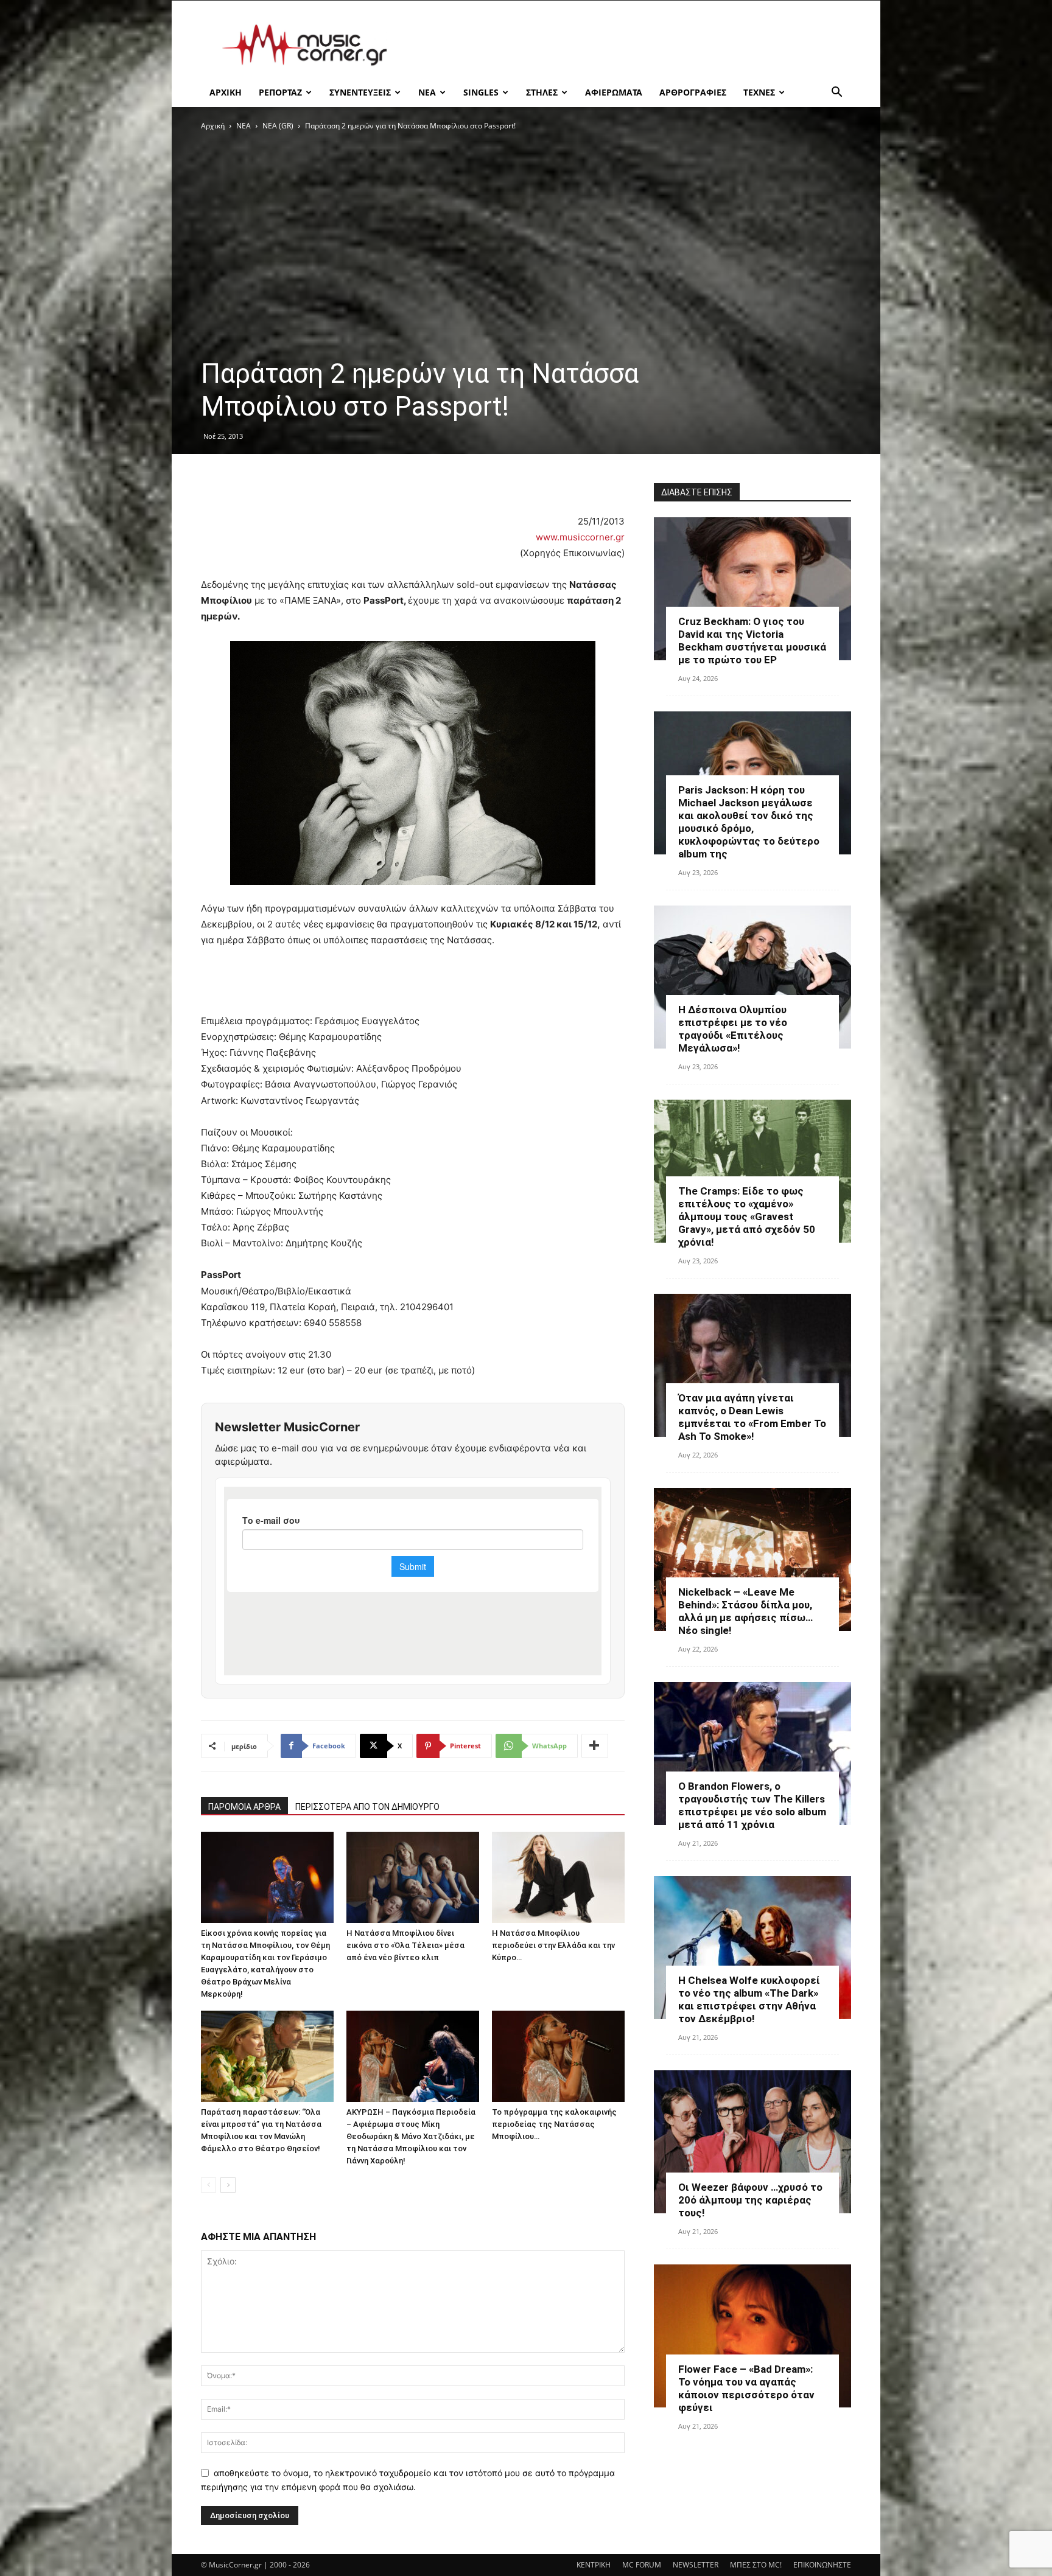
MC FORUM (642, 2565)
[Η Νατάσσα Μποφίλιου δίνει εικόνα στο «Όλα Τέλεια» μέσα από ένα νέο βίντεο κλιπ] (413, 1877)
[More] (595, 1746)
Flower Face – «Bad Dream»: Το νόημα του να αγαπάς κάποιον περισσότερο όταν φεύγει (746, 2388)
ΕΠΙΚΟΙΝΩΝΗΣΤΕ (822, 2565)
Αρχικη (226, 92)
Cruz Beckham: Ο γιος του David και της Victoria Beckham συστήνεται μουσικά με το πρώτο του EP (752, 641)
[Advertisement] (629, 45)
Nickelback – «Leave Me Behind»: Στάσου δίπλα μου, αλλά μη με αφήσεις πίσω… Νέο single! (745, 1611)
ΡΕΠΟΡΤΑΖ (280, 92)
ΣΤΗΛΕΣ (542, 92)
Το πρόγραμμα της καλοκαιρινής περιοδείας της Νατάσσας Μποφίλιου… (554, 2124)
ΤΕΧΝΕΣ (759, 92)
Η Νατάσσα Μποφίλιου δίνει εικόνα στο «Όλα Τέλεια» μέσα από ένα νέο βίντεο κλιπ (405, 1945)
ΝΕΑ (427, 92)
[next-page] (228, 2185)
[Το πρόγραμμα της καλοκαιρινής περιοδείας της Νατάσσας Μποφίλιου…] (558, 2056)
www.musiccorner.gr (580, 537)
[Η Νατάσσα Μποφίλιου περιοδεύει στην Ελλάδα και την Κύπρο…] (558, 1877)
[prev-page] (209, 2185)
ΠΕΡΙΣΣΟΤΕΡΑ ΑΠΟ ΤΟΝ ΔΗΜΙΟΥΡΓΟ (367, 1807)
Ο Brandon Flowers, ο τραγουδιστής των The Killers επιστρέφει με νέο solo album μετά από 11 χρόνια (752, 1805)
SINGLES (481, 92)
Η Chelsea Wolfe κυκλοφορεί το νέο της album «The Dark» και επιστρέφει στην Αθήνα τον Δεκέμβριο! (749, 1999)
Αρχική (213, 126)
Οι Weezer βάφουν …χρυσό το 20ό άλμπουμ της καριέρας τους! (750, 2200)
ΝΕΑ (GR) (278, 126)
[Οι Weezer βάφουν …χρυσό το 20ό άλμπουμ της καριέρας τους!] (752, 2142)
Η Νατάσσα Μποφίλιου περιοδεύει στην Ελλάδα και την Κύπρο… (553, 1945)
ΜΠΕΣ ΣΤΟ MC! (756, 2565)
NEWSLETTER (696, 2565)
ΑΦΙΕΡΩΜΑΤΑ (614, 92)
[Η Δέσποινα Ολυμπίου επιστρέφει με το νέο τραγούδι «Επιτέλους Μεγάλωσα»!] (752, 977)
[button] (836, 93)
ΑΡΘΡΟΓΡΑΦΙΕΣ (693, 92)
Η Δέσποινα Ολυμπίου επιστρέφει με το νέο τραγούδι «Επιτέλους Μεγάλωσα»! (733, 1029)
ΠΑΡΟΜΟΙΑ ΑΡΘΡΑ (244, 1807)
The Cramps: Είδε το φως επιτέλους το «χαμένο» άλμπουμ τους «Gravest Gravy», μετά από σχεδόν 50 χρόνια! (747, 1216)
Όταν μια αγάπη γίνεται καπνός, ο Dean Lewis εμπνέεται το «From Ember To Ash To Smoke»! (752, 1417)
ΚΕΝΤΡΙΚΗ (594, 2565)
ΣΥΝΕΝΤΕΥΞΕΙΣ (360, 92)
